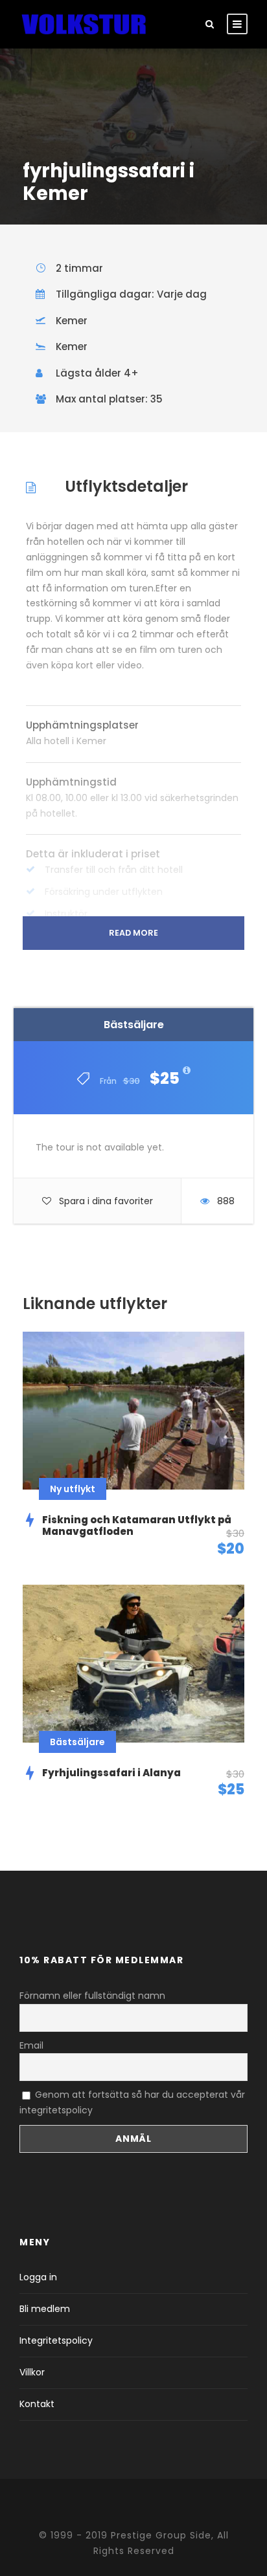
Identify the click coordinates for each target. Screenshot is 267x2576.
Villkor (32, 2372)
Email (31, 2045)
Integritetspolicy (56, 2340)
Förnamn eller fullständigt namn (92, 1996)
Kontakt (37, 2404)
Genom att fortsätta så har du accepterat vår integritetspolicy (132, 2102)
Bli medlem (45, 2309)
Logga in (38, 2277)
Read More (133, 933)
